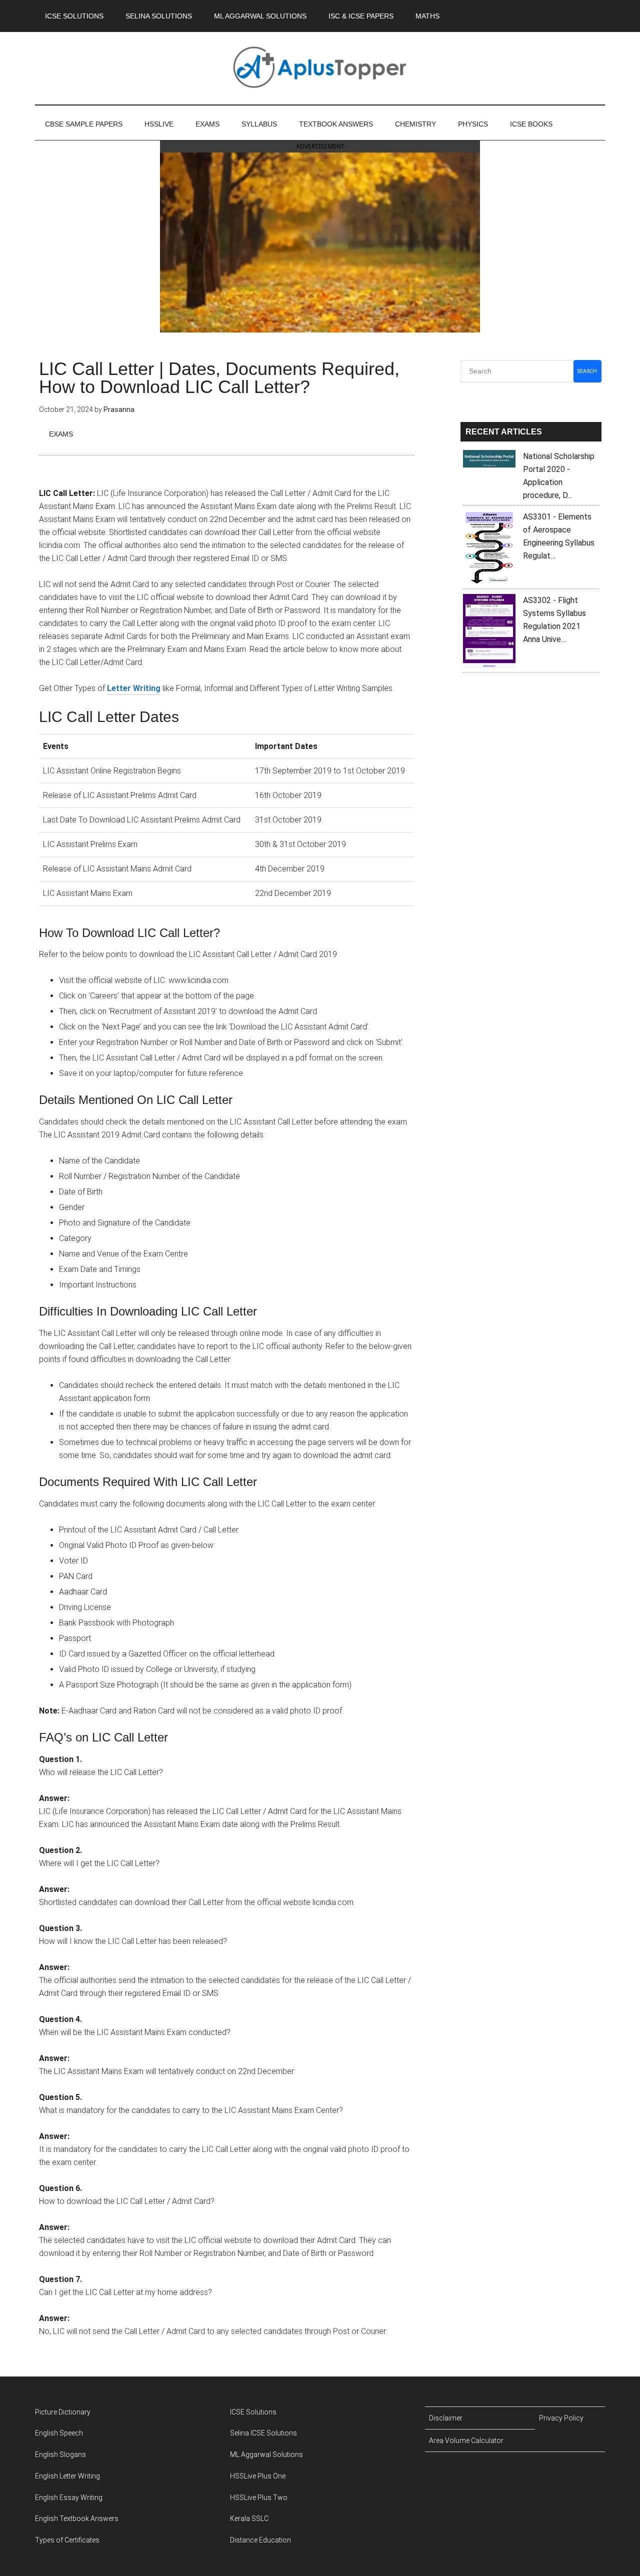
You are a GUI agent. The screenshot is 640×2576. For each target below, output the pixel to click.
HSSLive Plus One (258, 2476)
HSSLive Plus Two (259, 2497)
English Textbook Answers (77, 2518)
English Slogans (60, 2454)
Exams (61, 434)
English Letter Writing (67, 2476)
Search (587, 371)
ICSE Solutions (253, 2412)
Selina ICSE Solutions (263, 2433)
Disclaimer (446, 2418)
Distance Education (260, 2540)
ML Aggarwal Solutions (266, 2454)
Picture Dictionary (63, 2412)
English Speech (59, 2433)
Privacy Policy (561, 2418)
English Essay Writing (69, 2497)
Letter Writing (134, 688)
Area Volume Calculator (466, 2440)
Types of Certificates (67, 2540)
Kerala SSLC (249, 2518)
